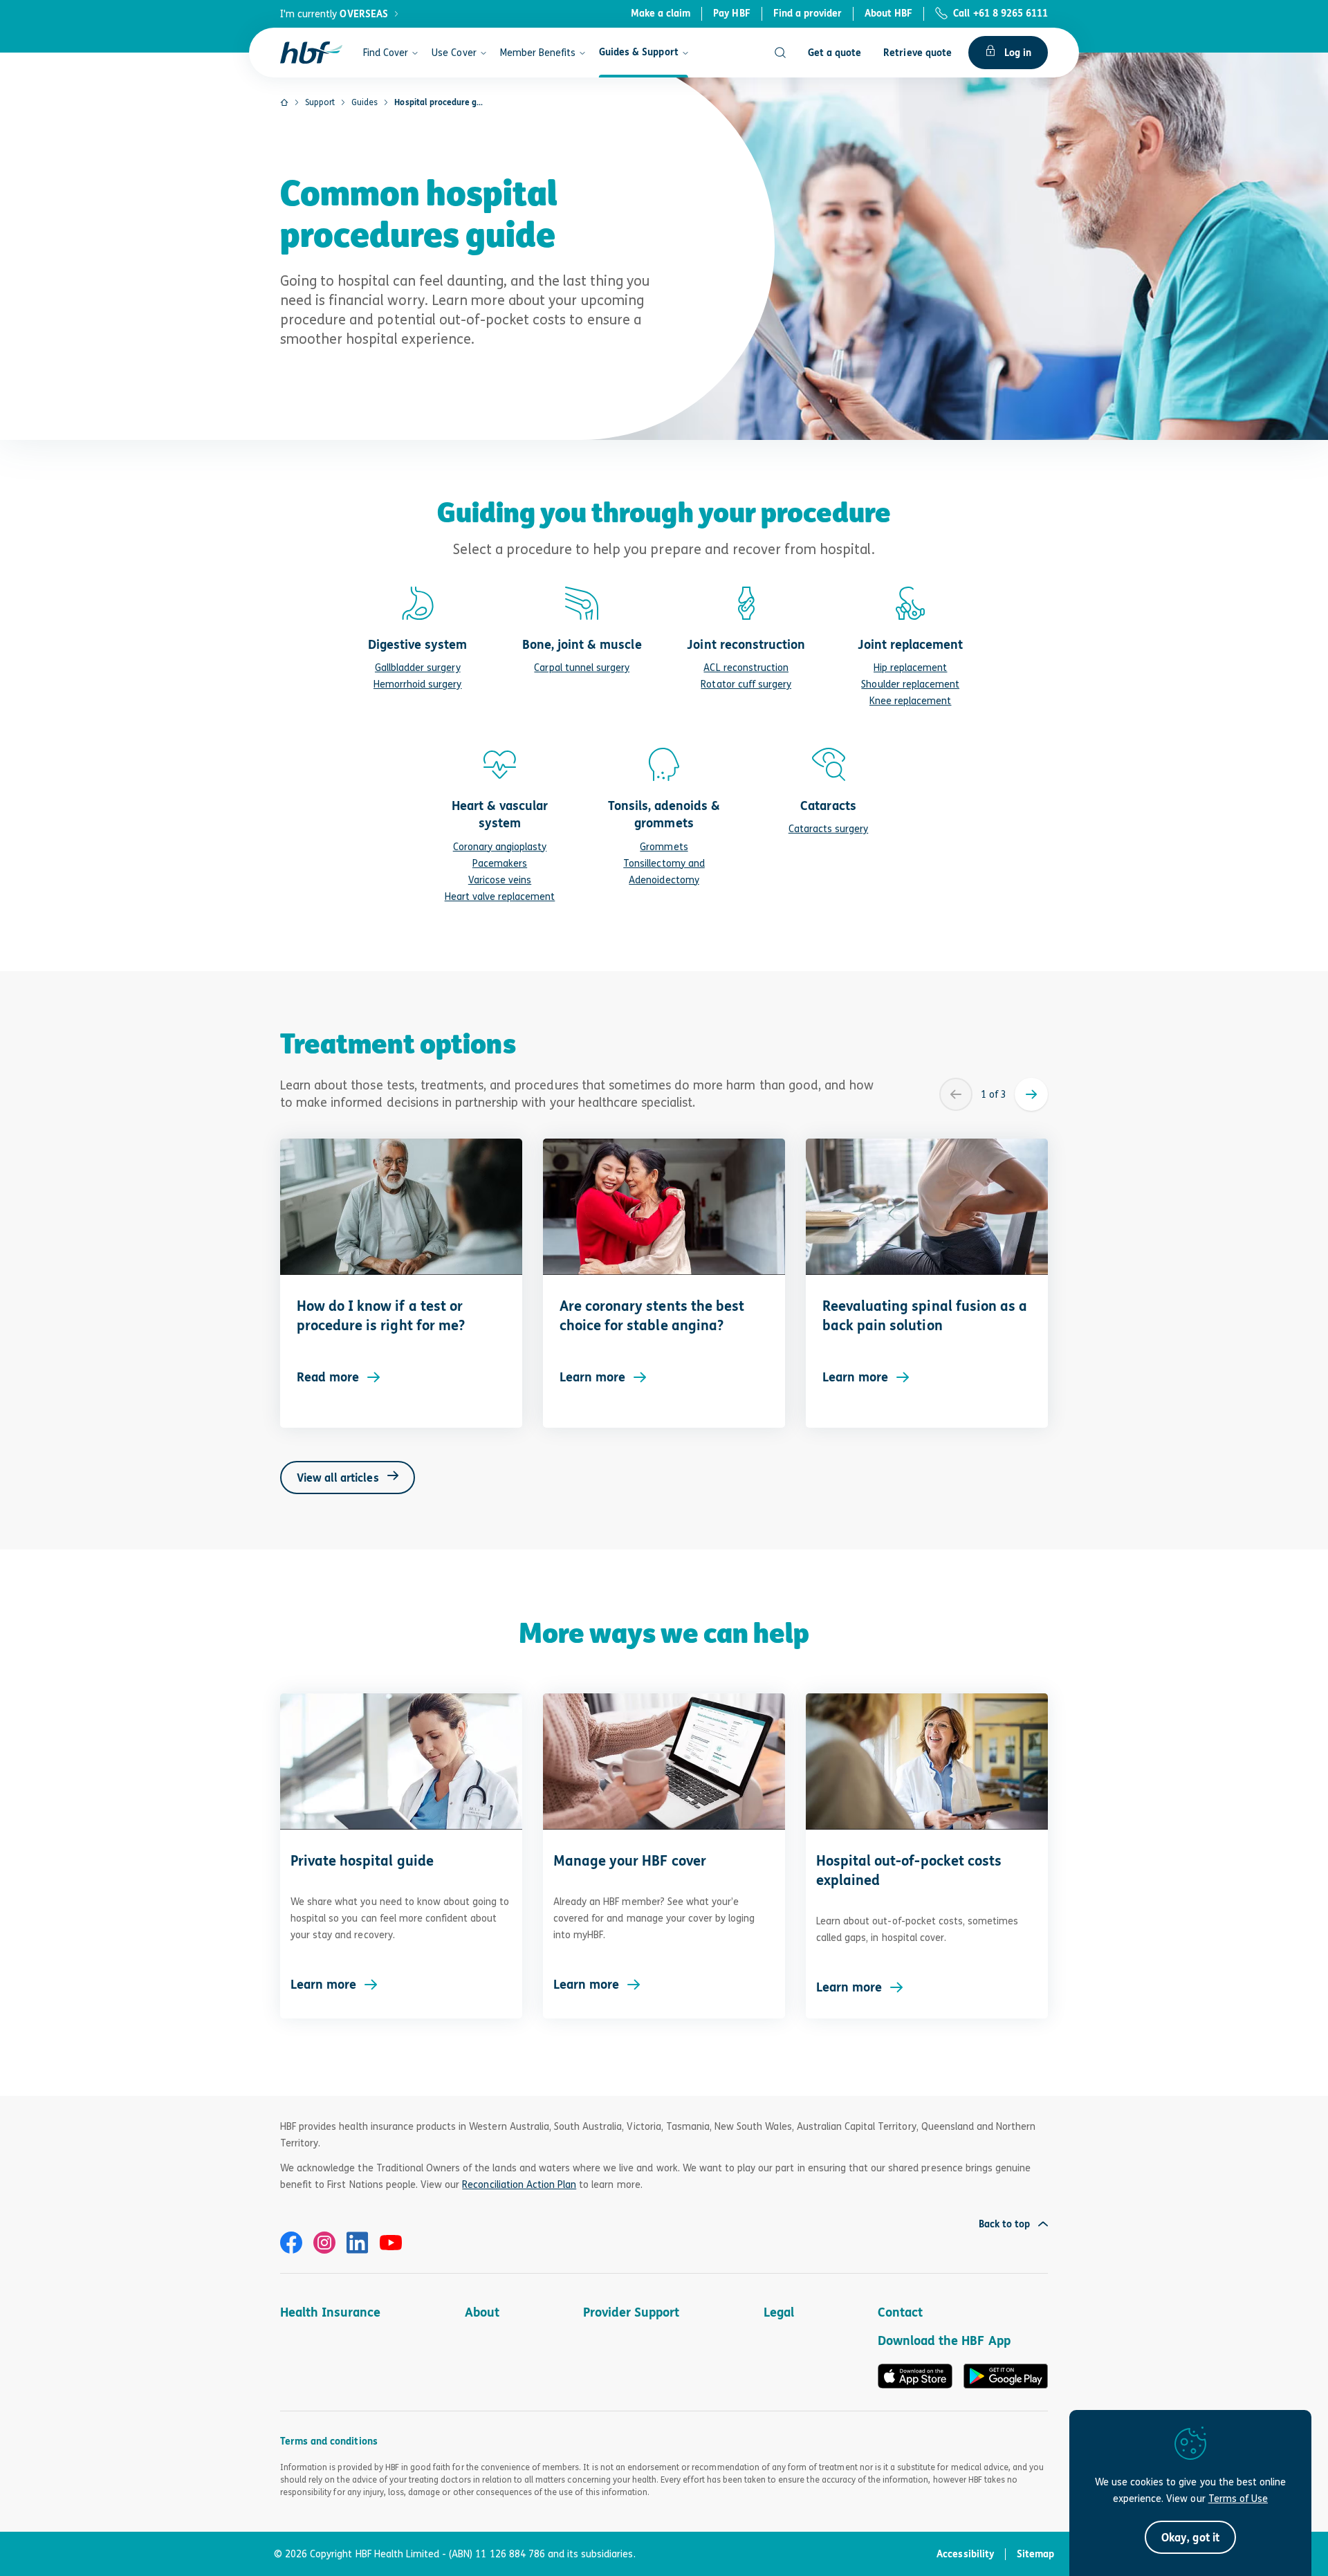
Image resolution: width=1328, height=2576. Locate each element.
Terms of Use (1238, 2498)
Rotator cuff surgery (746, 684)
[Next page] (1031, 1094)
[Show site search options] (780, 53)
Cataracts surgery (829, 828)
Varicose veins (500, 880)
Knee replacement (911, 700)
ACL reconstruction (746, 667)
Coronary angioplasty (500, 846)
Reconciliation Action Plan (519, 2184)
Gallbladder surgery (418, 667)
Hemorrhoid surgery (418, 684)
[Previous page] (956, 1094)
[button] (1190, 2537)
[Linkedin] (358, 2243)
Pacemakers (500, 863)
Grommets (664, 846)
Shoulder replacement (910, 684)
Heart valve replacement (500, 896)
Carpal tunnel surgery (582, 667)
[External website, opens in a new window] (291, 2243)
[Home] (284, 102)
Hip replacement (910, 667)
